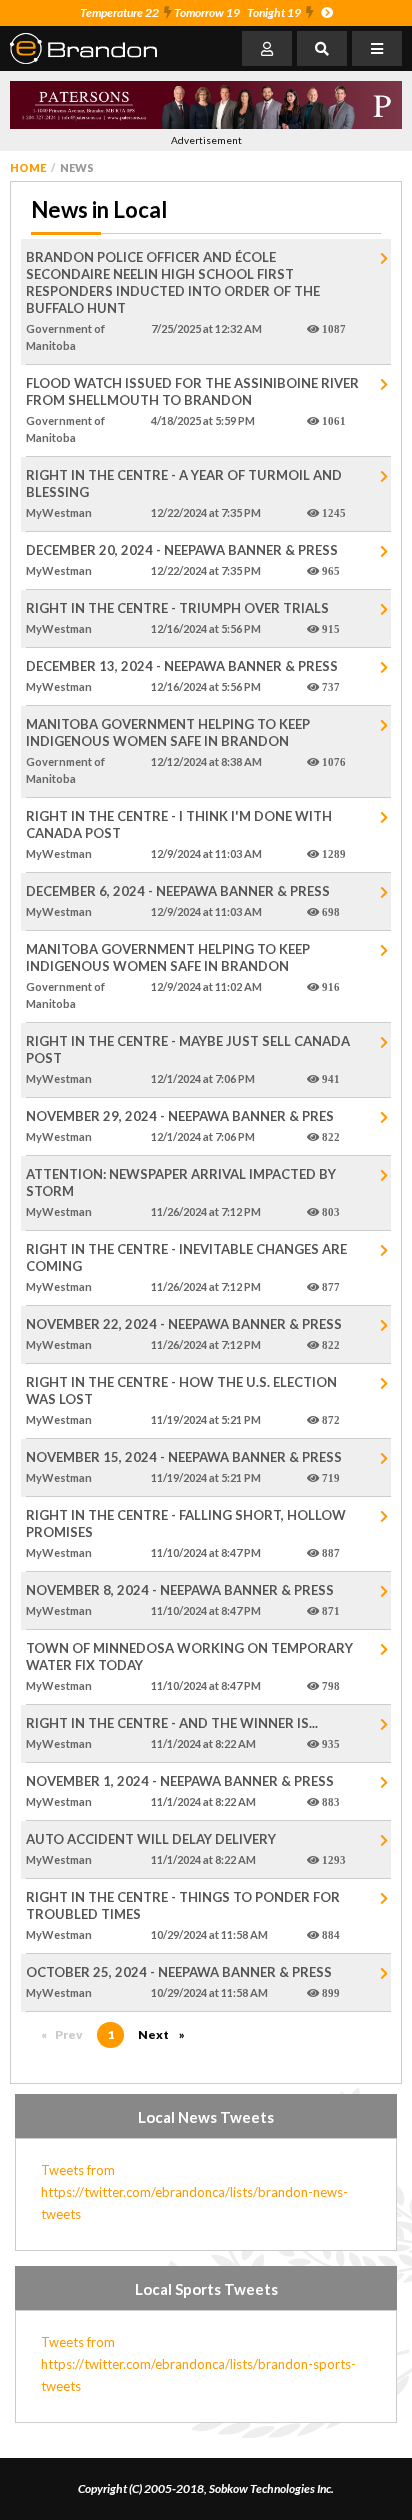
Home (28, 167)
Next (166, 2034)
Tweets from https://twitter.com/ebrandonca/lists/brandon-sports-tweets (198, 2364)
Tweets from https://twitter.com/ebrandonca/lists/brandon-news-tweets (194, 2192)
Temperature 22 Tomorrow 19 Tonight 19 (190, 12)
